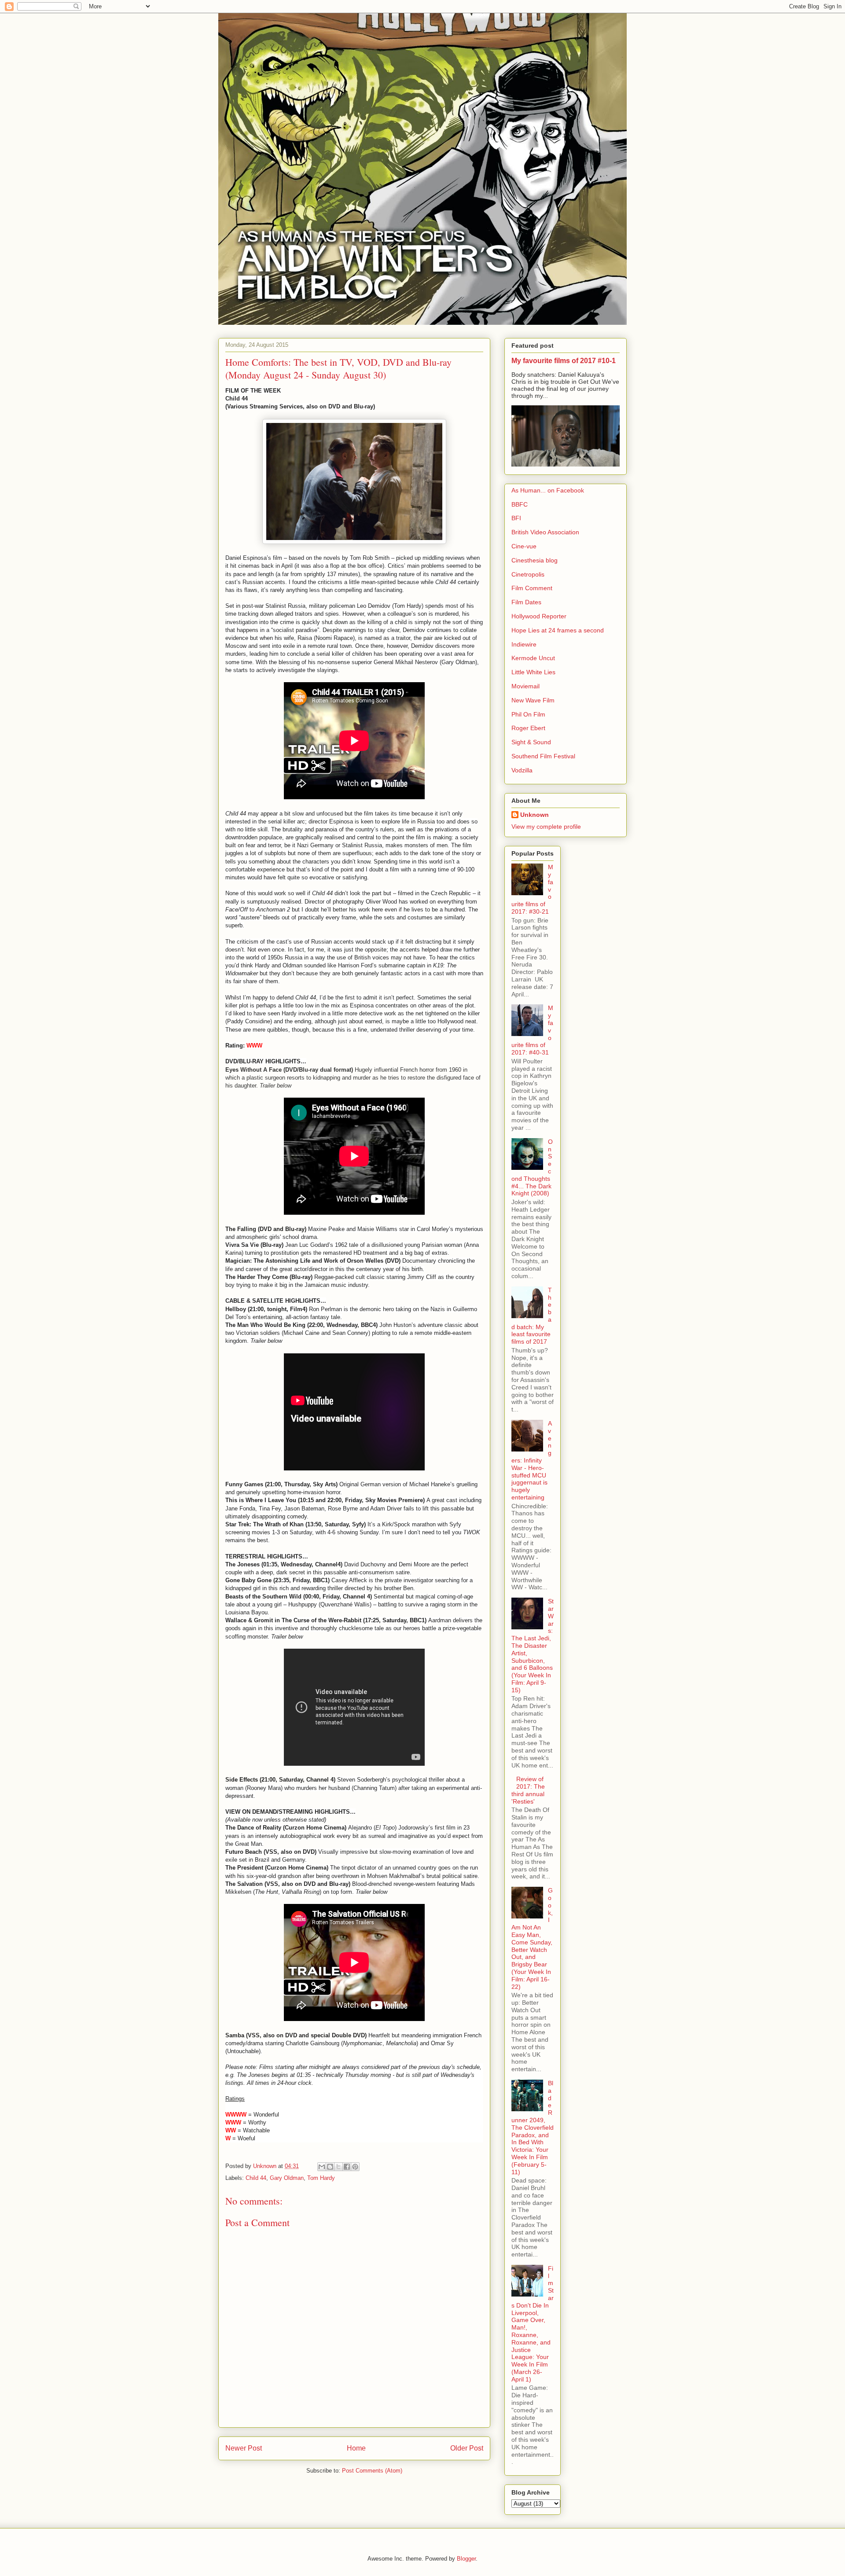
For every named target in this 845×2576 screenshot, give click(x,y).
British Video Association (545, 532)
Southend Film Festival (543, 756)
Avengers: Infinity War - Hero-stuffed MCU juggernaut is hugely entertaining (532, 1460)
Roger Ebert (528, 728)
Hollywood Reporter (539, 616)
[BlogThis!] (330, 2167)
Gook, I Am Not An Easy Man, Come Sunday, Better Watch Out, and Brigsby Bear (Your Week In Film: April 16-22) (532, 1938)
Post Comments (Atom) (372, 2471)
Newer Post (244, 2448)
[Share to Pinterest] (355, 2167)
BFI (516, 518)
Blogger (466, 2559)
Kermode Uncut (533, 658)
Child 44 (256, 2178)
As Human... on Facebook (548, 490)
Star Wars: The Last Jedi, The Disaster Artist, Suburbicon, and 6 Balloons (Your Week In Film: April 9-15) (533, 1646)
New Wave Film (533, 700)
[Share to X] (338, 2167)
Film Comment (532, 588)
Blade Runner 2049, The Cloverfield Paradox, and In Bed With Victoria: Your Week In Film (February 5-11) (533, 2128)
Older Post (467, 2448)
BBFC (520, 504)
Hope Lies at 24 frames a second (558, 630)
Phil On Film (528, 714)
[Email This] (322, 2167)
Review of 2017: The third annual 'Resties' (528, 1790)
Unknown (535, 815)
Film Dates (526, 602)
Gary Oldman (287, 2178)
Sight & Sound (531, 742)
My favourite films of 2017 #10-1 (564, 360)
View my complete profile (546, 827)
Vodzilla (522, 770)
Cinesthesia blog (535, 560)
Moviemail (525, 686)
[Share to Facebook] (347, 2167)
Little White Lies (533, 672)
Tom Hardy (321, 2178)
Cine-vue (524, 546)
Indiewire (524, 644)
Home (356, 2448)
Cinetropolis (528, 574)
